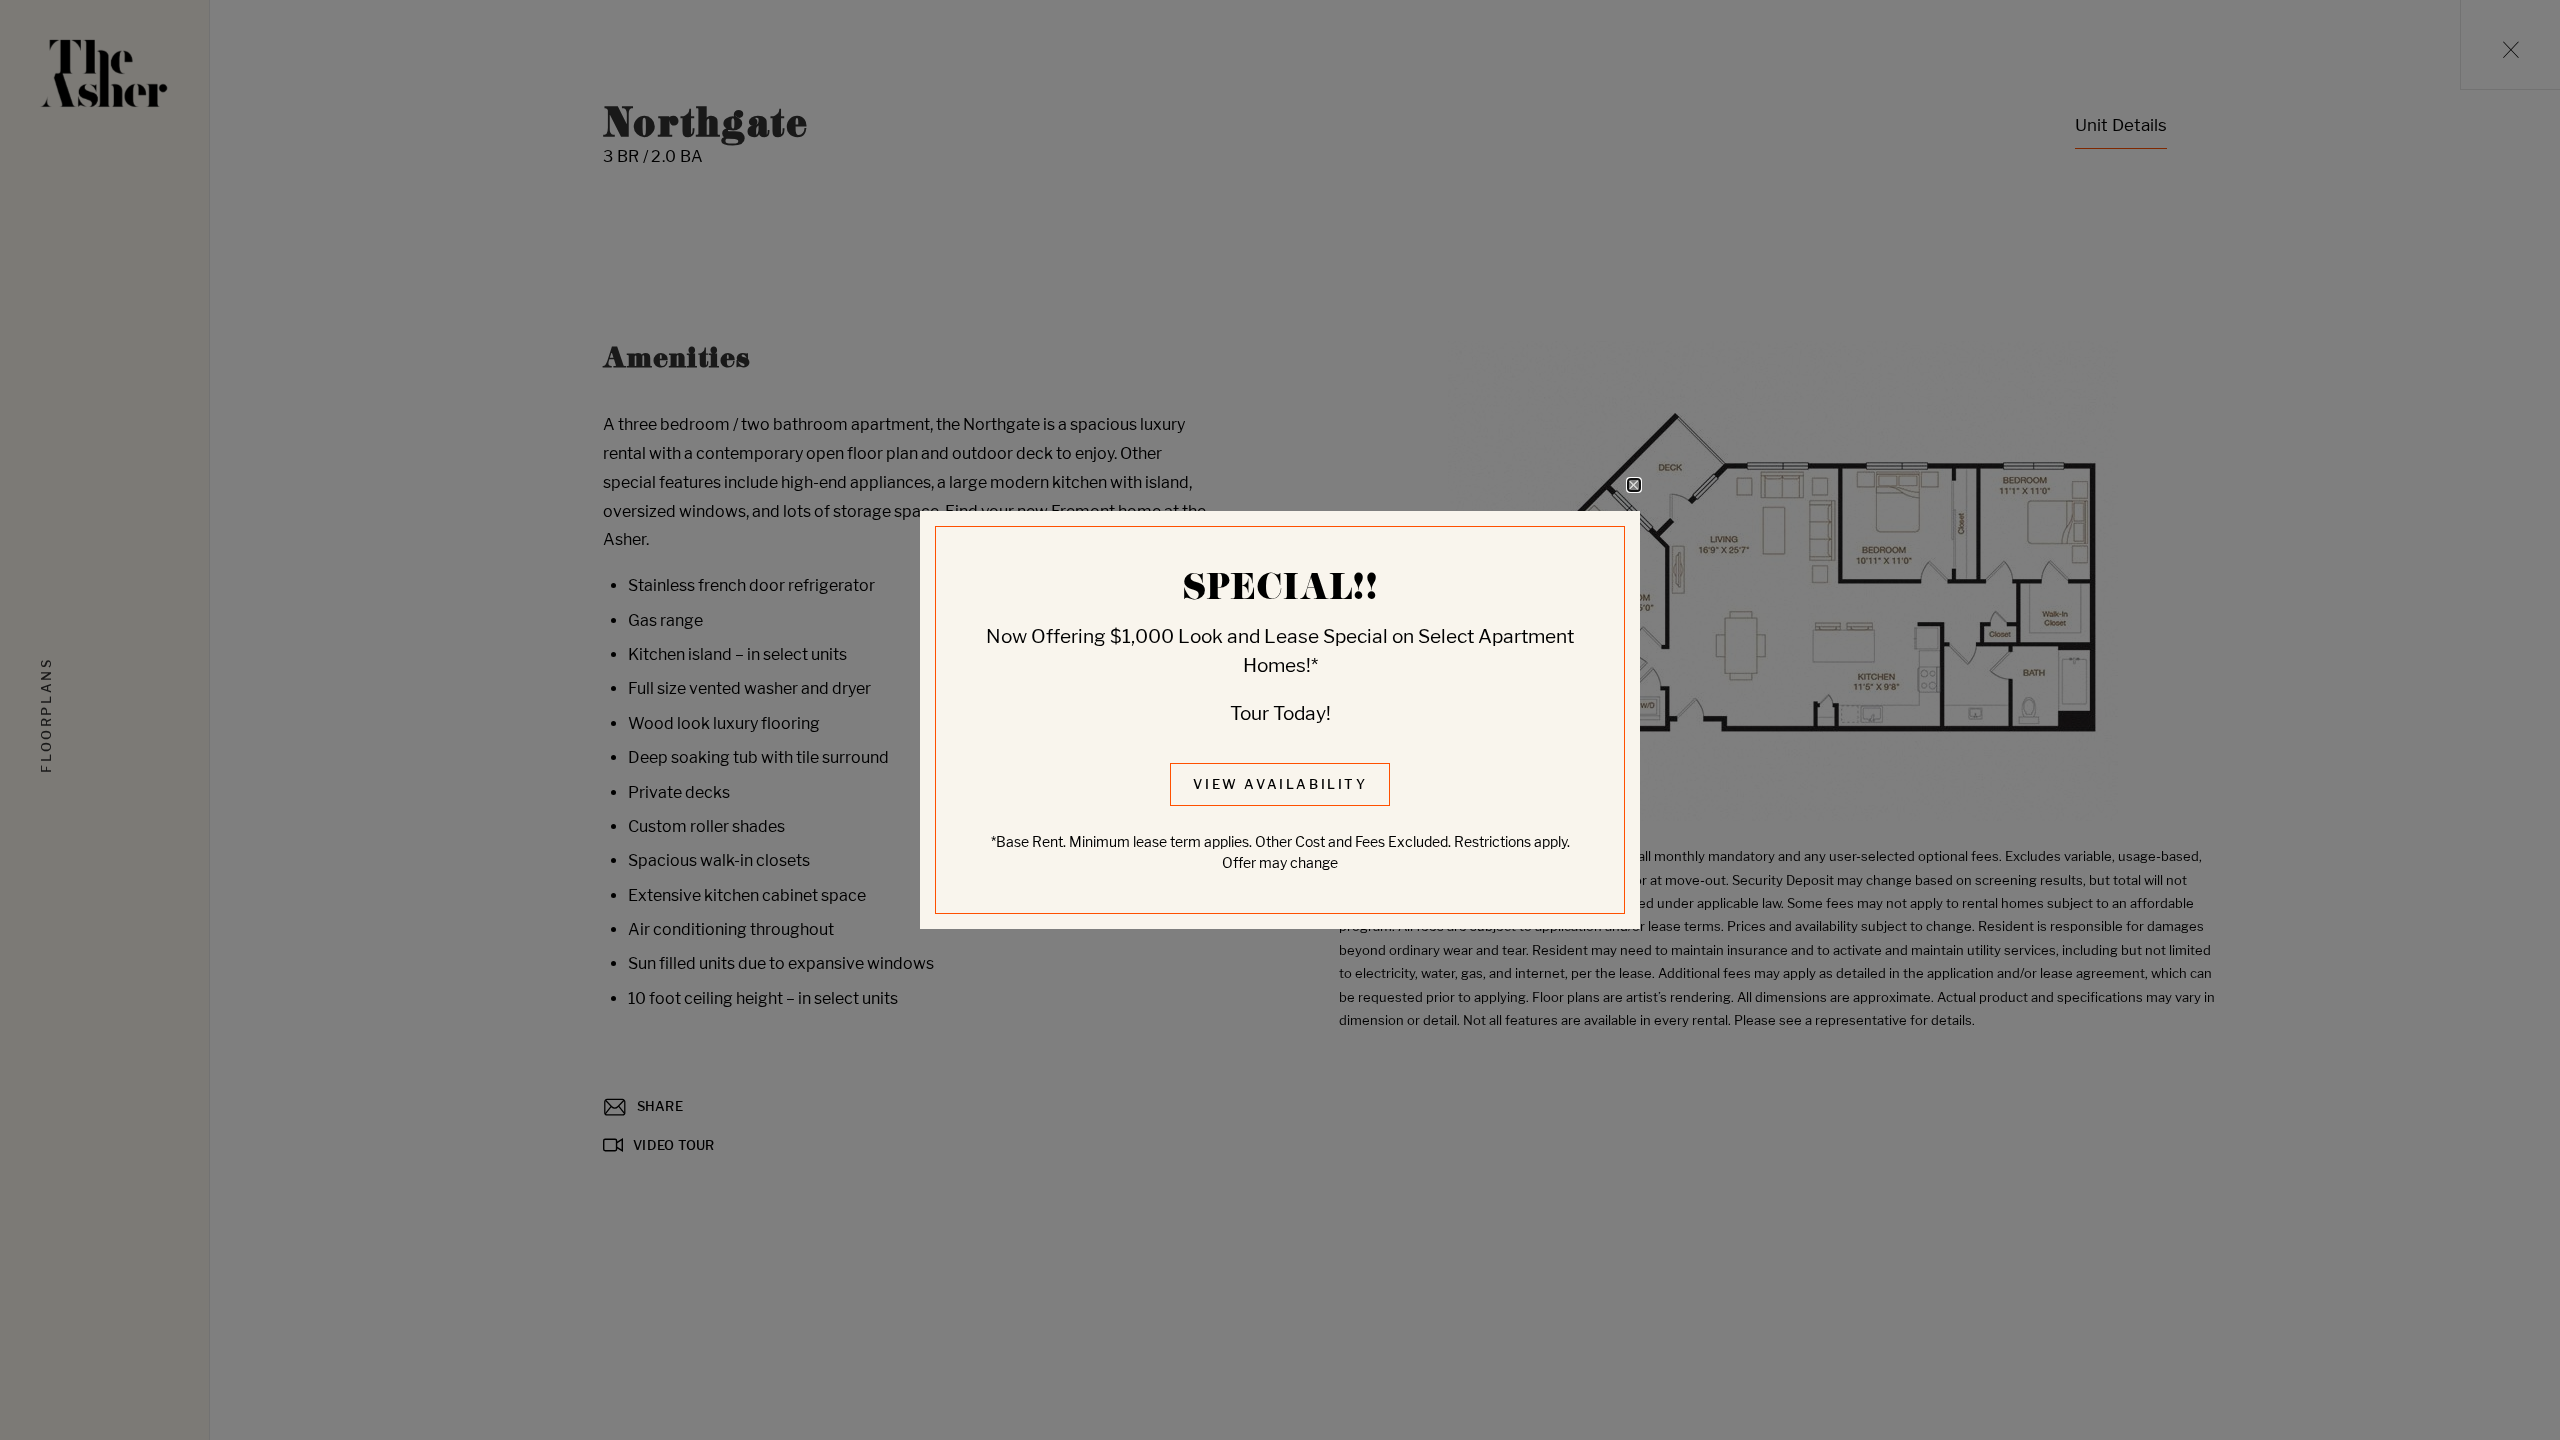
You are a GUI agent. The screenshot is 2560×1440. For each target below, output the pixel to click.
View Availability (1280, 784)
